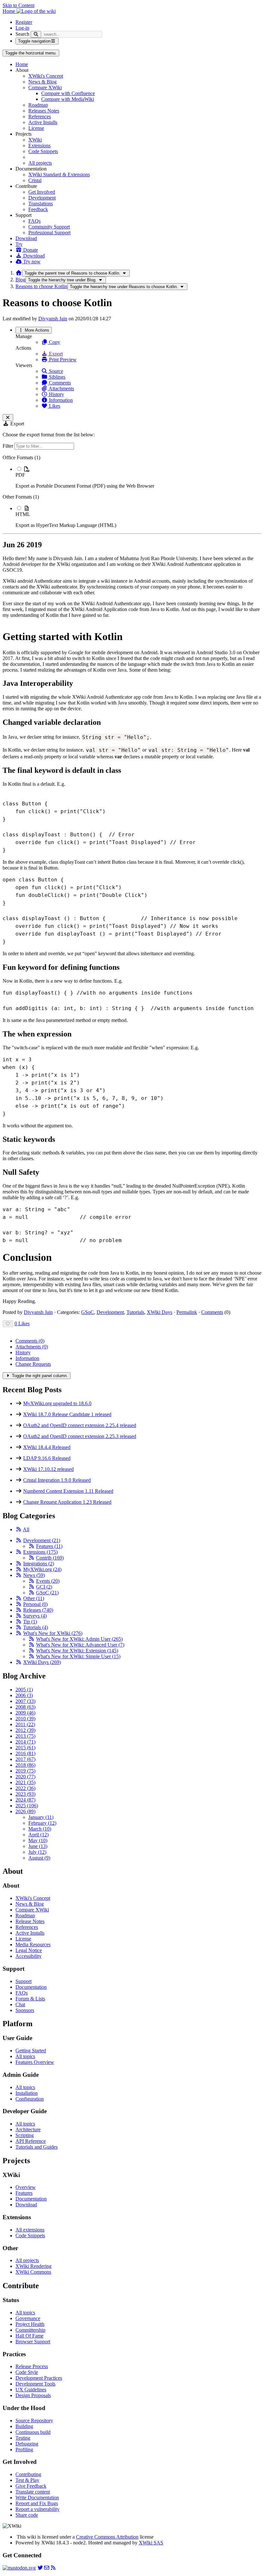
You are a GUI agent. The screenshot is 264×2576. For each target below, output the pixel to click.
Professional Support (49, 233)
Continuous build (33, 2432)
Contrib (50, 1558)
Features (49, 1546)
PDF (20, 475)
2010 (25, 1719)
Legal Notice (29, 1950)
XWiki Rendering (33, 2266)
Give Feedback (31, 2486)
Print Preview (62, 360)
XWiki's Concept (46, 76)
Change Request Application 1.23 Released (67, 1502)
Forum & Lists (30, 1999)
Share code (27, 2515)
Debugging (27, 2444)
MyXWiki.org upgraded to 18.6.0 (57, 1403)
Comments (59, 383)
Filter (9, 446)
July (37, 1852)
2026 (25, 1811)
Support (24, 1981)
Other (34, 1598)
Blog (20, 280)
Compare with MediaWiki (68, 99)
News (34, 1575)
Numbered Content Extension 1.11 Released (68, 1491)
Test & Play (27, 2480)
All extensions (30, 2230)
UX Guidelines (31, 2390)
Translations (41, 204)
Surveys (35, 1616)
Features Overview (35, 2062)
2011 (25, 1724)
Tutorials (135, 1312)
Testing (23, 2438)
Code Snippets (43, 151)
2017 (25, 1759)
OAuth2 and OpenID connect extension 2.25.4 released (80, 1425)
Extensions (39, 146)
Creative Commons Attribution (107, 2537)
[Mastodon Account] (19, 2568)
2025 (27, 1806)
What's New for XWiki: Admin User (79, 1639)
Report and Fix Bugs (37, 2503)
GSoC (88, 1312)
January (41, 1817)
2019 (25, 1771)
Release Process (32, 2366)
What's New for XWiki (53, 1633)
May (38, 1840)
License (36, 128)
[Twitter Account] (40, 2568)
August (39, 1858)
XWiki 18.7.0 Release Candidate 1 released (67, 1414)
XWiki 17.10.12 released (48, 1469)
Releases (38, 1610)
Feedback (38, 209)
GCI (44, 1587)
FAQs (34, 221)
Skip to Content (19, 5)
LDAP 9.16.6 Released (47, 1458)
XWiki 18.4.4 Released (47, 1447)
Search (22, 34)
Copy (54, 342)
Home (22, 64)
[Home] (19, 273)
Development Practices (39, 2378)
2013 (25, 1736)
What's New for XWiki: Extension (77, 1651)
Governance (28, 2318)
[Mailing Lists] (47, 2568)
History (56, 394)
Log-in (22, 28)
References (40, 117)
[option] (138, 477)
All (26, 1529)
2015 (25, 1748)
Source (55, 371)
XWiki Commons (33, 2272)
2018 (25, 1765)
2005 (24, 1690)
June (38, 1846)
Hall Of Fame (29, 2336)
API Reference (31, 2141)
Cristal (35, 180)
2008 (25, 1707)
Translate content (33, 2492)
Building (24, 2426)
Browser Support (33, 2342)
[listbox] (132, 491)
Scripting (25, 2135)
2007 (25, 1701)
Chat (20, 2004)
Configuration (30, 2099)
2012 (25, 1730)
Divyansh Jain (53, 319)
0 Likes (22, 1323)
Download (26, 238)
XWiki (35, 140)
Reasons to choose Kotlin (41, 286)
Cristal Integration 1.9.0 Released (57, 1480)
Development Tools (35, 2384)
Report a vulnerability (38, 2509)
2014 (25, 1742)
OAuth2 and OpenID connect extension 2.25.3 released (80, 1436)
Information (60, 400)
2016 (25, 1753)
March (40, 1829)
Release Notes (30, 1921)
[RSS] (19, 1529)
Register (24, 22)
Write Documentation (37, 2498)
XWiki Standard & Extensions (59, 175)
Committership (30, 2330)
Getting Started (31, 2051)
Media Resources (33, 1944)
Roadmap (38, 105)
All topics (25, 2056)
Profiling (24, 2450)
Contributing (28, 2474)
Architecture (28, 2129)
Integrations (39, 1564)
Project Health (30, 2324)
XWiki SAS (151, 2543)
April (38, 1835)
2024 (25, 1800)
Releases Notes (44, 111)
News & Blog (42, 82)
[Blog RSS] (53, 2568)
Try (19, 244)
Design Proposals (33, 2395)
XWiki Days (160, 1312)
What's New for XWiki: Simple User (78, 1656)
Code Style (27, 2372)
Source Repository (34, 2420)
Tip (30, 1622)
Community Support (49, 227)
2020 (25, 1777)
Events (48, 1581)
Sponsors (25, 2010)
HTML (23, 514)
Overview (26, 2187)
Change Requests (33, 1364)
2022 (25, 1788)
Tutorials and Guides (37, 2147)
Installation (27, 2093)
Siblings (57, 377)
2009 (25, 1713)
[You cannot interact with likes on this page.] (8, 1324)
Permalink (187, 1312)
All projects (40, 163)
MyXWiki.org (42, 1569)
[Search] (36, 34)
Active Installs (43, 122)
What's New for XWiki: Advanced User (80, 1645)
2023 (25, 1794)
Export (55, 354)
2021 (25, 1782)
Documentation (31, 1987)
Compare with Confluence (68, 93)
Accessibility (28, 1956)
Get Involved (42, 192)
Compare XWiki (45, 87)
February (42, 1823)
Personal (35, 1604)
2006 (24, 1695)
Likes (54, 406)
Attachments (61, 389)
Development (42, 198)
